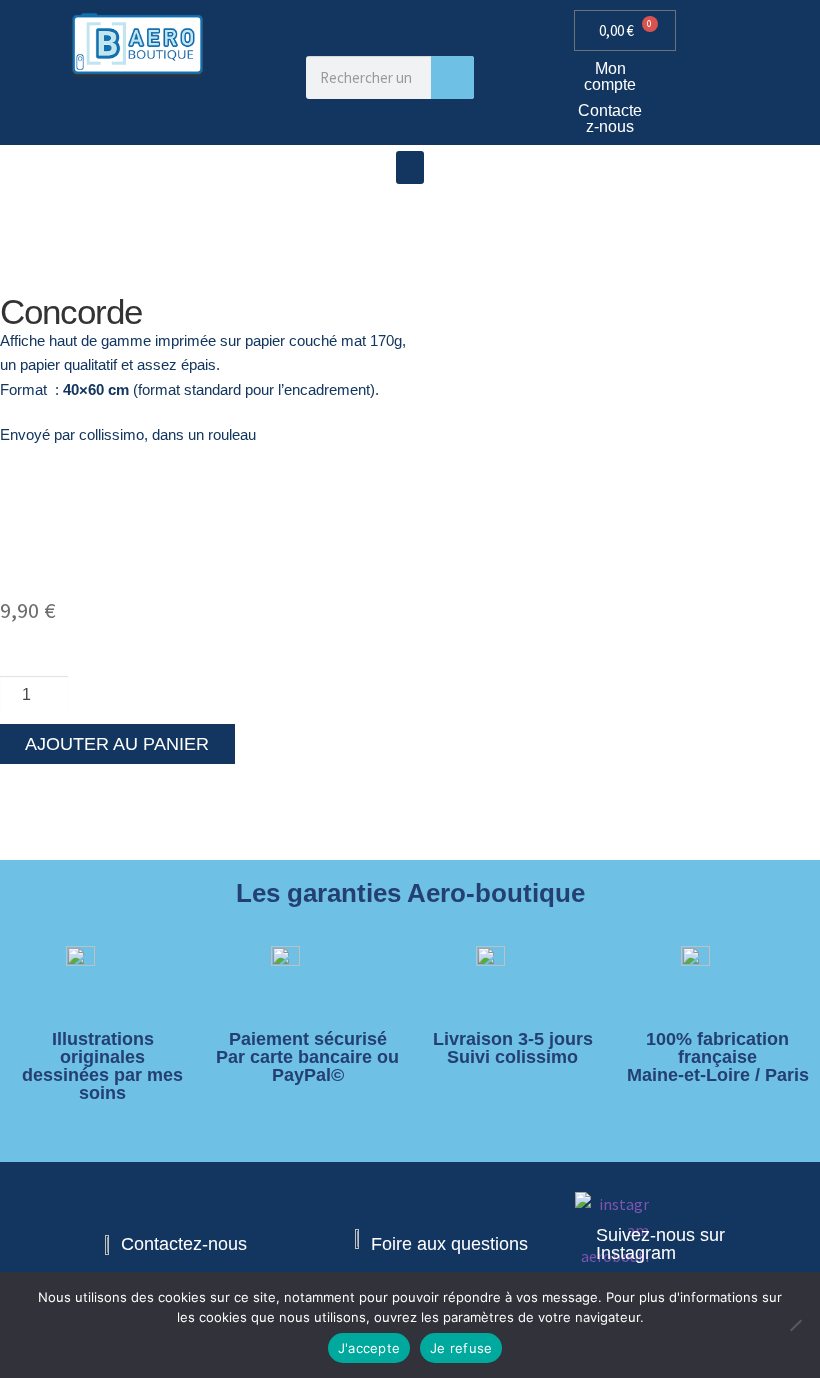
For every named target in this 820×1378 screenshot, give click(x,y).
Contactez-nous (610, 118)
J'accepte (369, 1348)
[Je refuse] (795, 1325)
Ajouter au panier (117, 744)
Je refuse (461, 1348)
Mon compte (610, 76)
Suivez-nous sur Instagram (660, 1244)
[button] (410, 167)
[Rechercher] (452, 77)
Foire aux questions (449, 1244)
